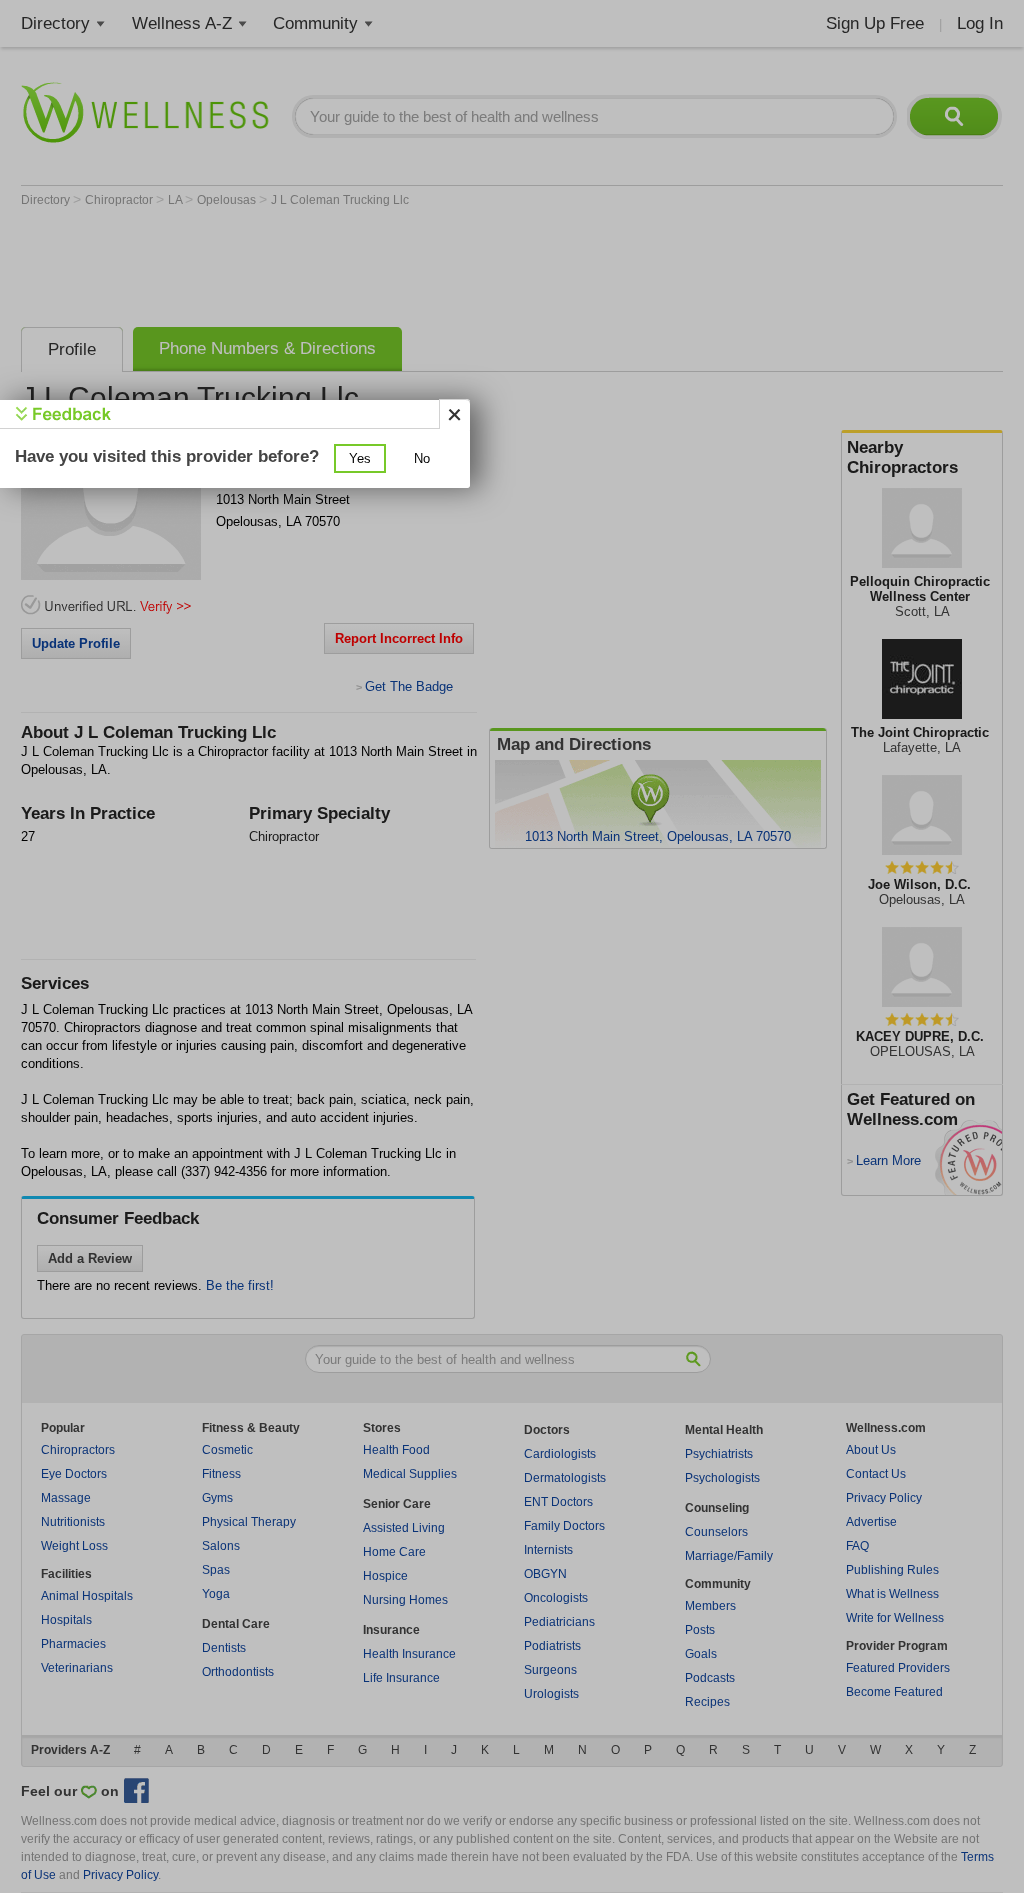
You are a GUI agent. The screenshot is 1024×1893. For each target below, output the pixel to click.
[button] (360, 458)
